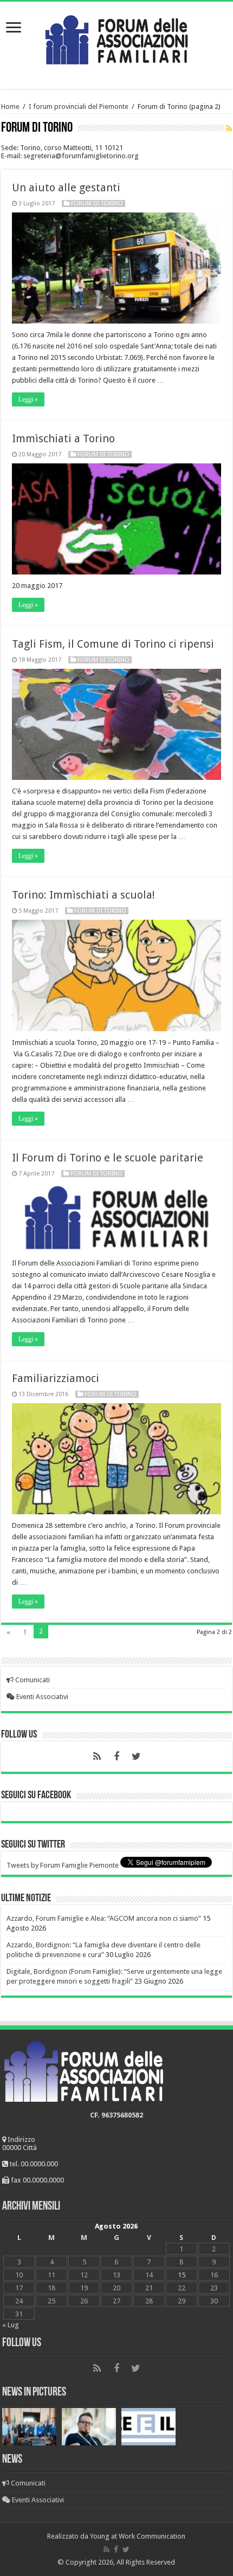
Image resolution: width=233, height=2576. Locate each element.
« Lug (11, 2325)
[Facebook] (116, 1757)
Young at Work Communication (138, 2536)
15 (182, 2275)
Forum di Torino (97, 204)
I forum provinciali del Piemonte (79, 106)
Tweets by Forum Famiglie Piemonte (63, 1865)
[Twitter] (136, 1757)
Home (10, 106)
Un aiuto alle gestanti (66, 188)
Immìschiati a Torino (63, 438)
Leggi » (28, 399)
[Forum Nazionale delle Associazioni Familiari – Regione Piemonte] (116, 37)
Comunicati (32, 1680)
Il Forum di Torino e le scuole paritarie (108, 1158)
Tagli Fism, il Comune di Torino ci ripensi (113, 644)
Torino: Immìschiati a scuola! (83, 895)
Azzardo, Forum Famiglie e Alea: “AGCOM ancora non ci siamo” (104, 1918)
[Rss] (97, 1757)
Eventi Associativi (41, 1697)
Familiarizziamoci (56, 1378)
